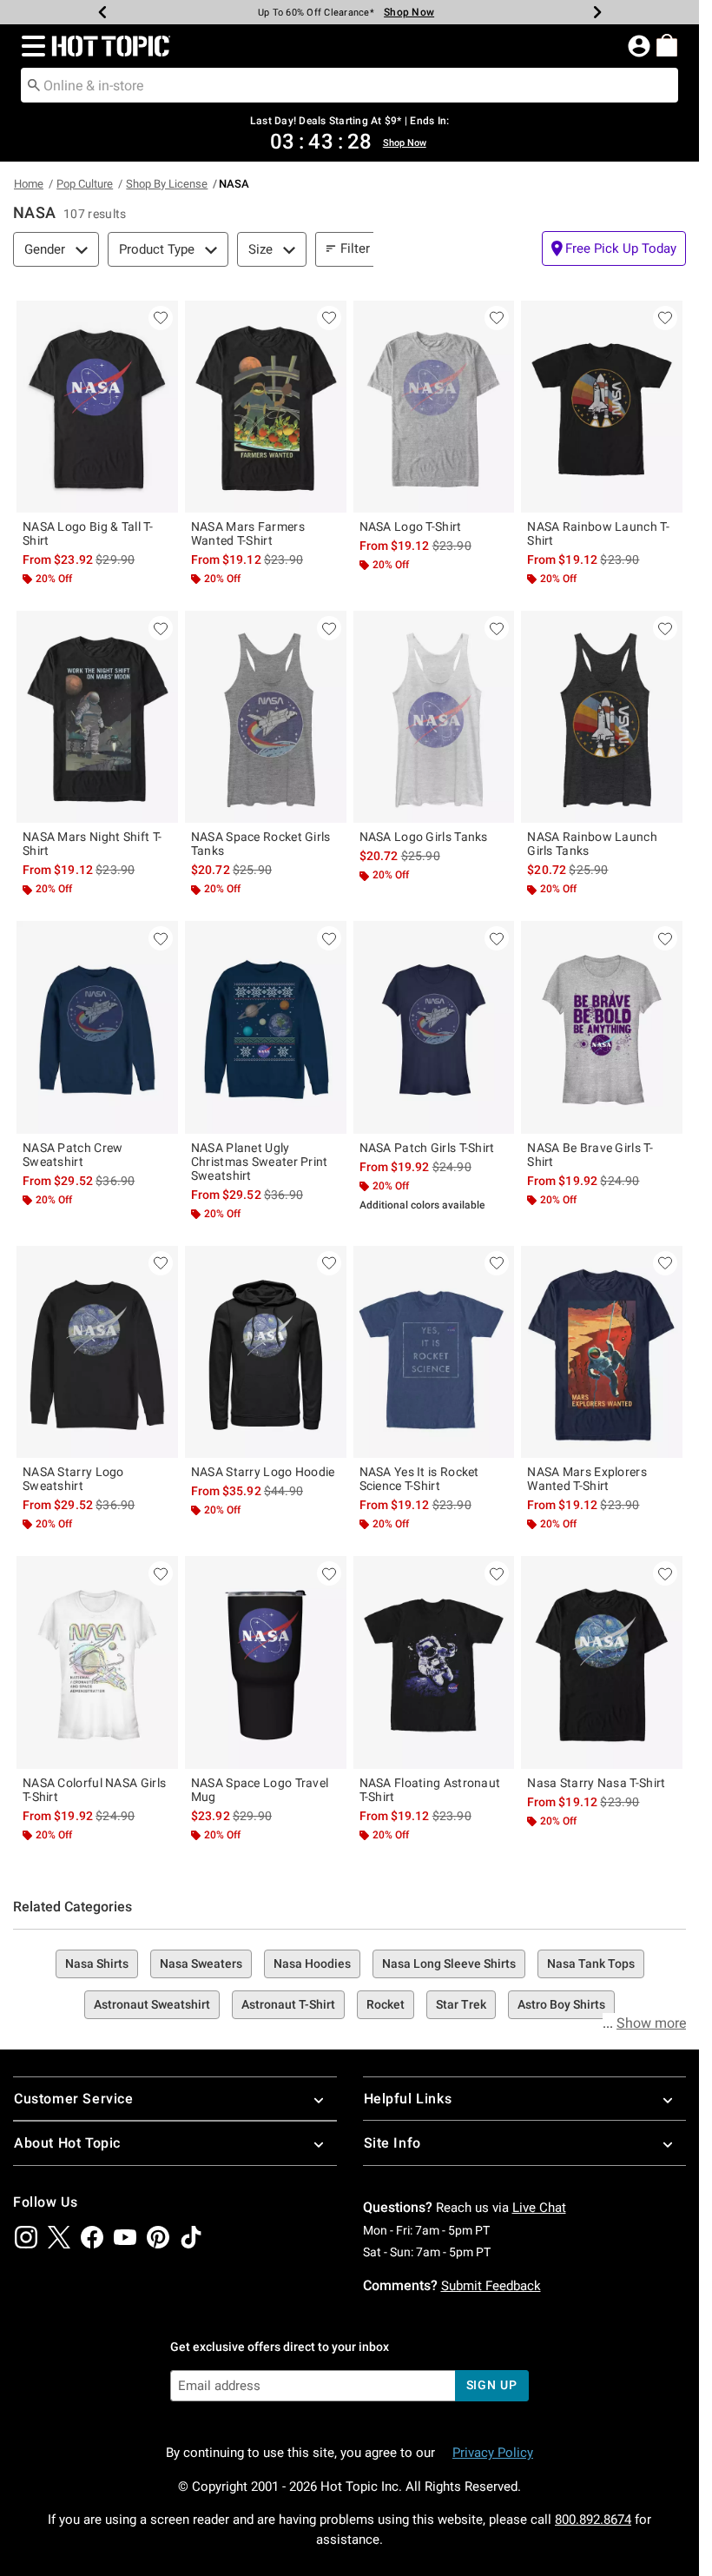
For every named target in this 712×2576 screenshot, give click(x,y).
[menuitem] (667, 45)
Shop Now (409, 12)
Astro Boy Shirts (561, 2004)
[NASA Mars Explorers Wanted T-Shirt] (602, 1352)
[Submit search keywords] (34, 84)
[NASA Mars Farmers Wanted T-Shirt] (266, 407)
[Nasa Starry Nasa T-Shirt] (602, 1662)
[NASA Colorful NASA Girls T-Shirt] (97, 1662)
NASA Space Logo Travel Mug (260, 1790)
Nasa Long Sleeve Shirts (449, 1963)
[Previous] (102, 12)
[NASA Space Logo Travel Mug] (266, 1662)
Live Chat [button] (539, 2208)
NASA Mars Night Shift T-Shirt (92, 844)
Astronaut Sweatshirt (152, 2004)
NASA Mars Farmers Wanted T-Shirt (248, 533)
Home (29, 184)
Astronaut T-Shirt (288, 2004)
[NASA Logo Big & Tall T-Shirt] (97, 407)
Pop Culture (85, 184)
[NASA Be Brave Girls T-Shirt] (602, 1027)
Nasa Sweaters (201, 1963)
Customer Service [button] (74, 2099)
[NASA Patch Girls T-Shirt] (434, 1027)
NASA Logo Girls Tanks (424, 837)
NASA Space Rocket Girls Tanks (261, 844)
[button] (30, 46)
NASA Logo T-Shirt (411, 526)
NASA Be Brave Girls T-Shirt (590, 1155)
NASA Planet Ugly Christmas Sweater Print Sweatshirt (260, 1162)
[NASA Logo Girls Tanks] (434, 717)
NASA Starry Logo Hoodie (263, 1472)
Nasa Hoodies (312, 1963)
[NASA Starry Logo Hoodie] (266, 1352)
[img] (26, 2237)
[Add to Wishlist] (161, 318)
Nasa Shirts (97, 1963)
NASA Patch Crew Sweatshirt (73, 1155)
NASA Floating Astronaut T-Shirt (430, 1790)
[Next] (597, 12)
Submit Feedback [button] (491, 2286)
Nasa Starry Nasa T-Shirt (596, 1783)
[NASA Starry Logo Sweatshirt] (97, 1352)
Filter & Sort (375, 248)
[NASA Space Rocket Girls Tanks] (266, 717)
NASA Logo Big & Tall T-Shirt (88, 533)
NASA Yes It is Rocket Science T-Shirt (419, 1479)
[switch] (614, 248)
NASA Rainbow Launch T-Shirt (598, 533)
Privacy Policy (493, 2453)
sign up (492, 2385)
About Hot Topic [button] (67, 2143)
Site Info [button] (392, 2143)
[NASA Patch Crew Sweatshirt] (97, 1027)
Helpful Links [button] (408, 2099)
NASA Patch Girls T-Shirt (427, 1148)
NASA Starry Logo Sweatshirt (73, 1479)
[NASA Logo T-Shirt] (434, 407)
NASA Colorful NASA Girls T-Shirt (94, 1790)
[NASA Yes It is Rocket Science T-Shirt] (434, 1352)
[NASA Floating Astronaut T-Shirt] (434, 1662)
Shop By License (167, 184)
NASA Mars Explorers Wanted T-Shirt (587, 1479)
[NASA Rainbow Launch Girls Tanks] (602, 717)
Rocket (386, 2004)
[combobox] (349, 85)
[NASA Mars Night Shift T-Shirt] (97, 717)
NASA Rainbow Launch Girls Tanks (592, 844)
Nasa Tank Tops (591, 1963)
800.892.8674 (593, 2520)
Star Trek (461, 2004)
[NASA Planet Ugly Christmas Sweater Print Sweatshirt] (266, 1027)
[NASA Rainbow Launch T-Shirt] (602, 407)
